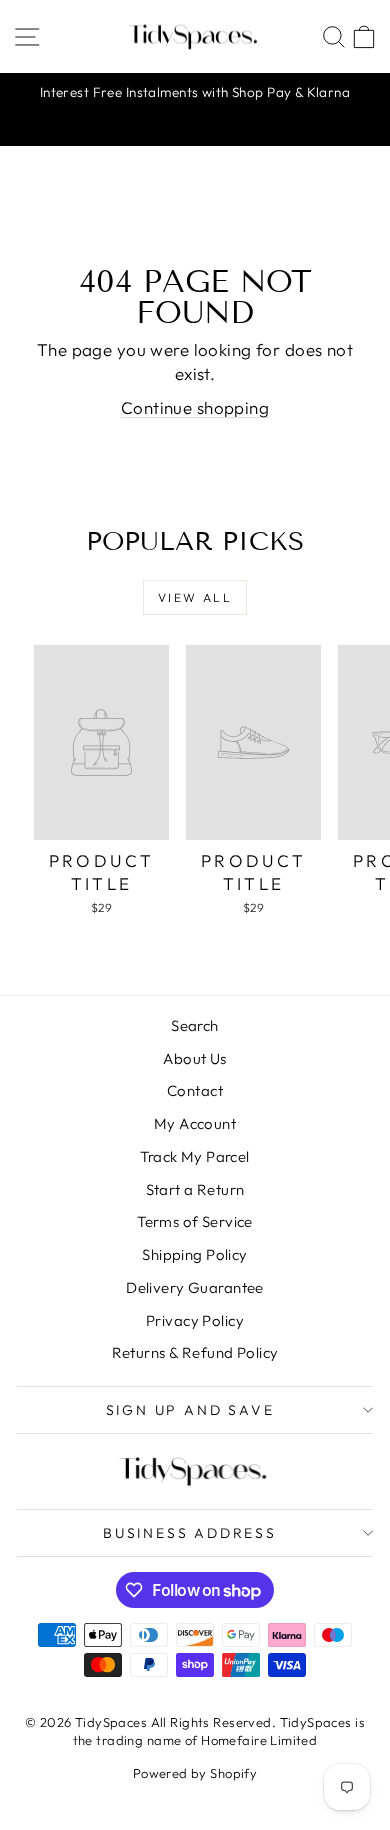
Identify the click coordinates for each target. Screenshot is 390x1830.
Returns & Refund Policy (195, 1352)
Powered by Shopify (195, 1773)
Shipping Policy (194, 1254)
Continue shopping (195, 407)
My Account (195, 1123)
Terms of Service (195, 1221)
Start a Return (195, 1189)
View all (195, 597)
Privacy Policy (195, 1320)
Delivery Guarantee (195, 1287)
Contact (195, 1090)
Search (195, 1025)
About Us (194, 1058)
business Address (190, 1533)
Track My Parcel (194, 1156)
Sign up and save (190, 1410)
